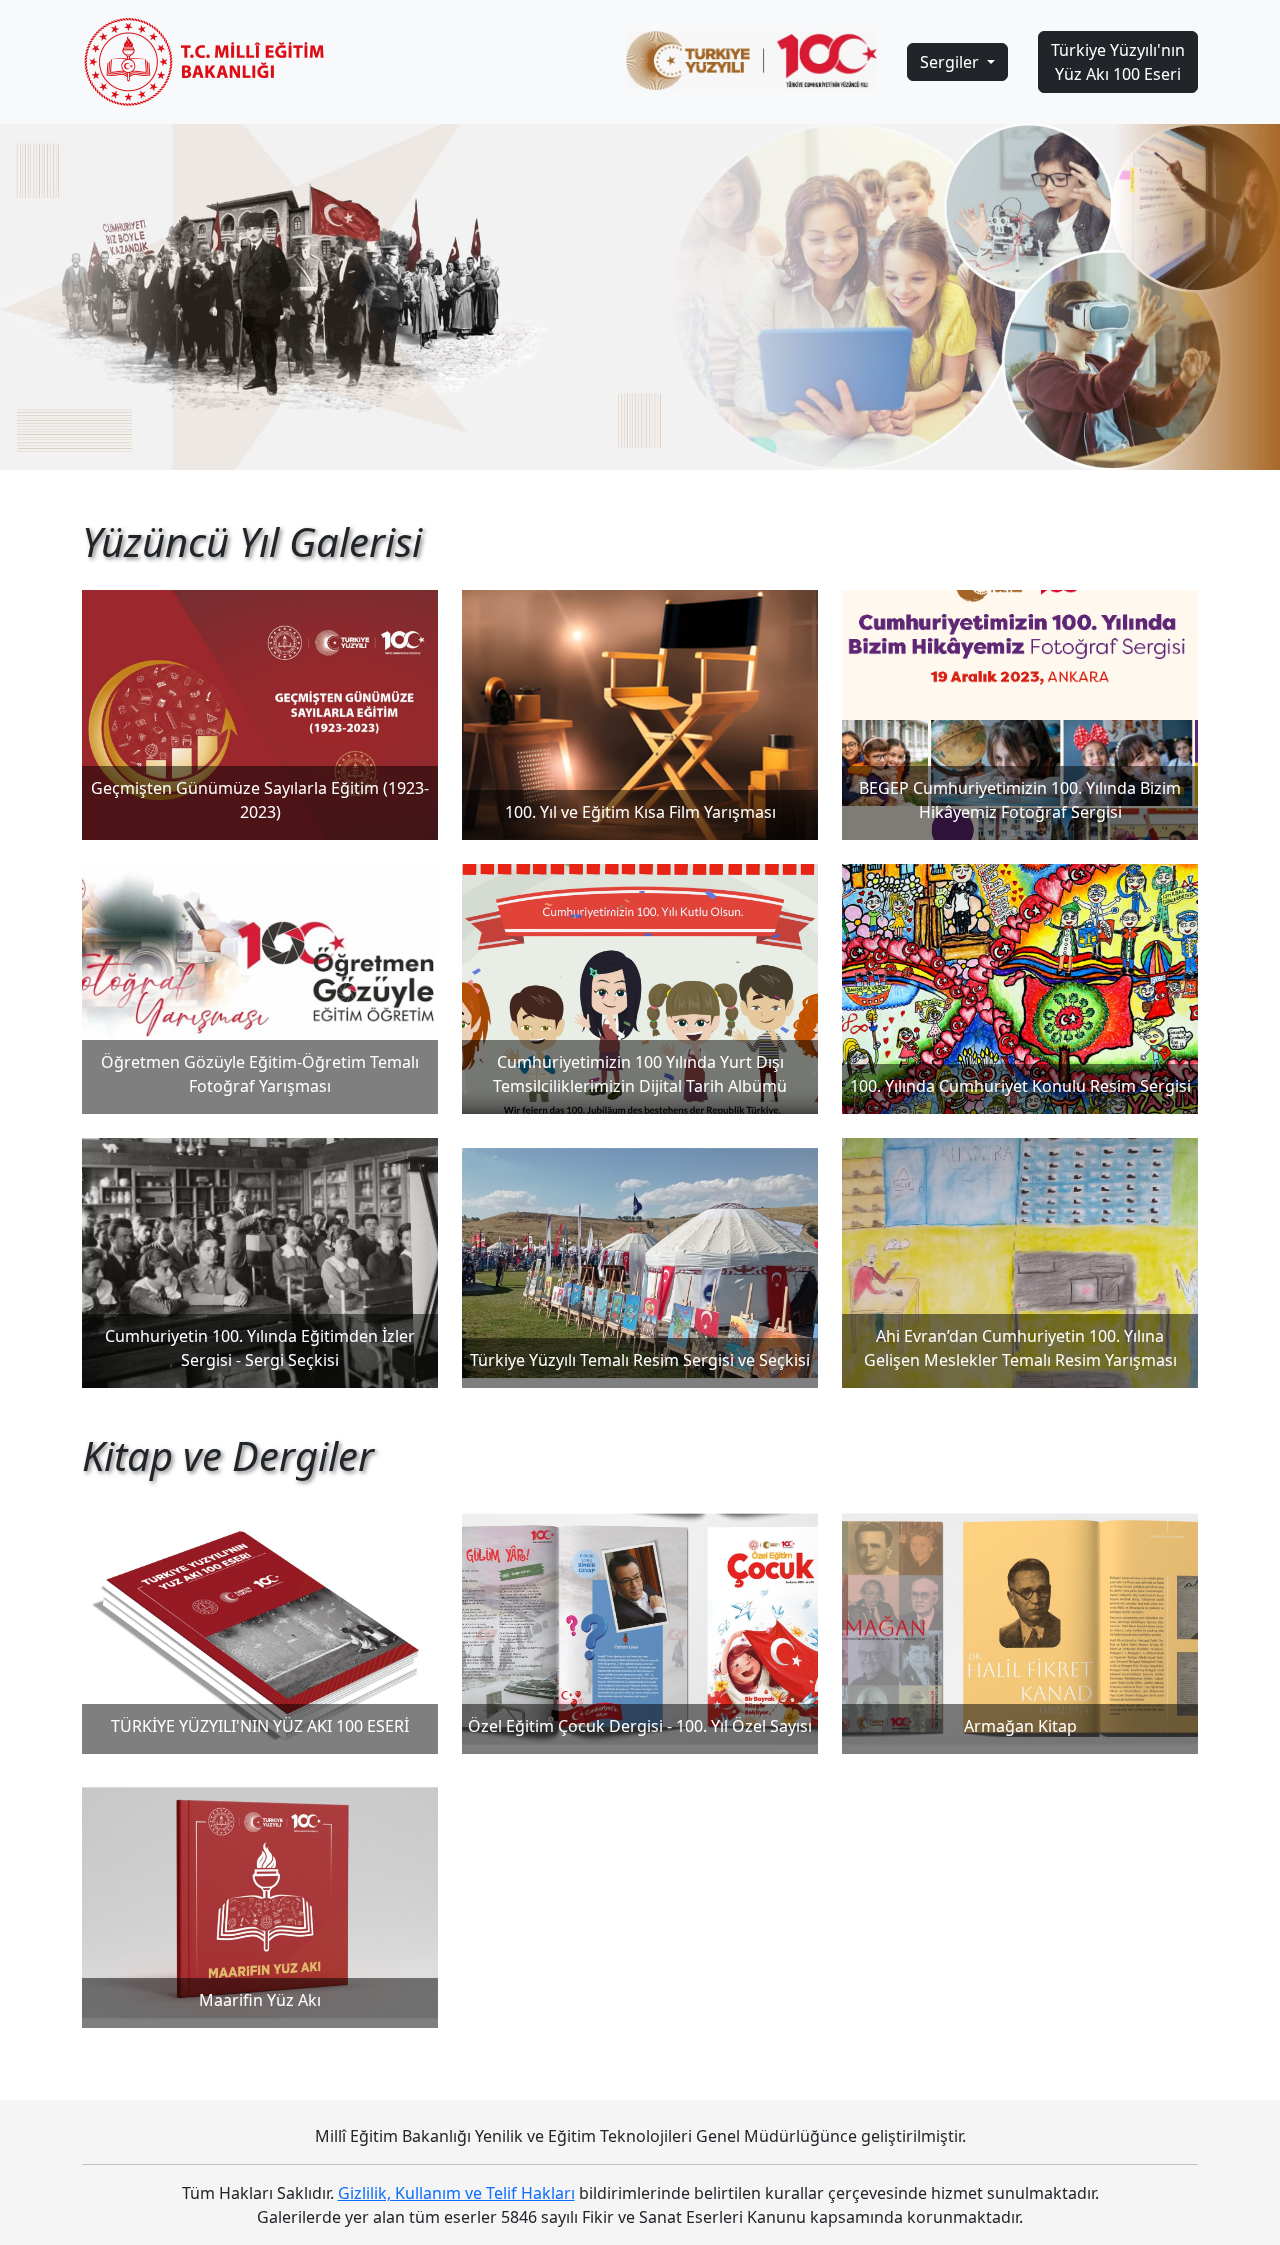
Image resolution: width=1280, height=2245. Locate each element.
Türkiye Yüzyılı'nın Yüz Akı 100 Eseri (1118, 62)
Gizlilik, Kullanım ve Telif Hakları (456, 2193)
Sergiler (951, 62)
